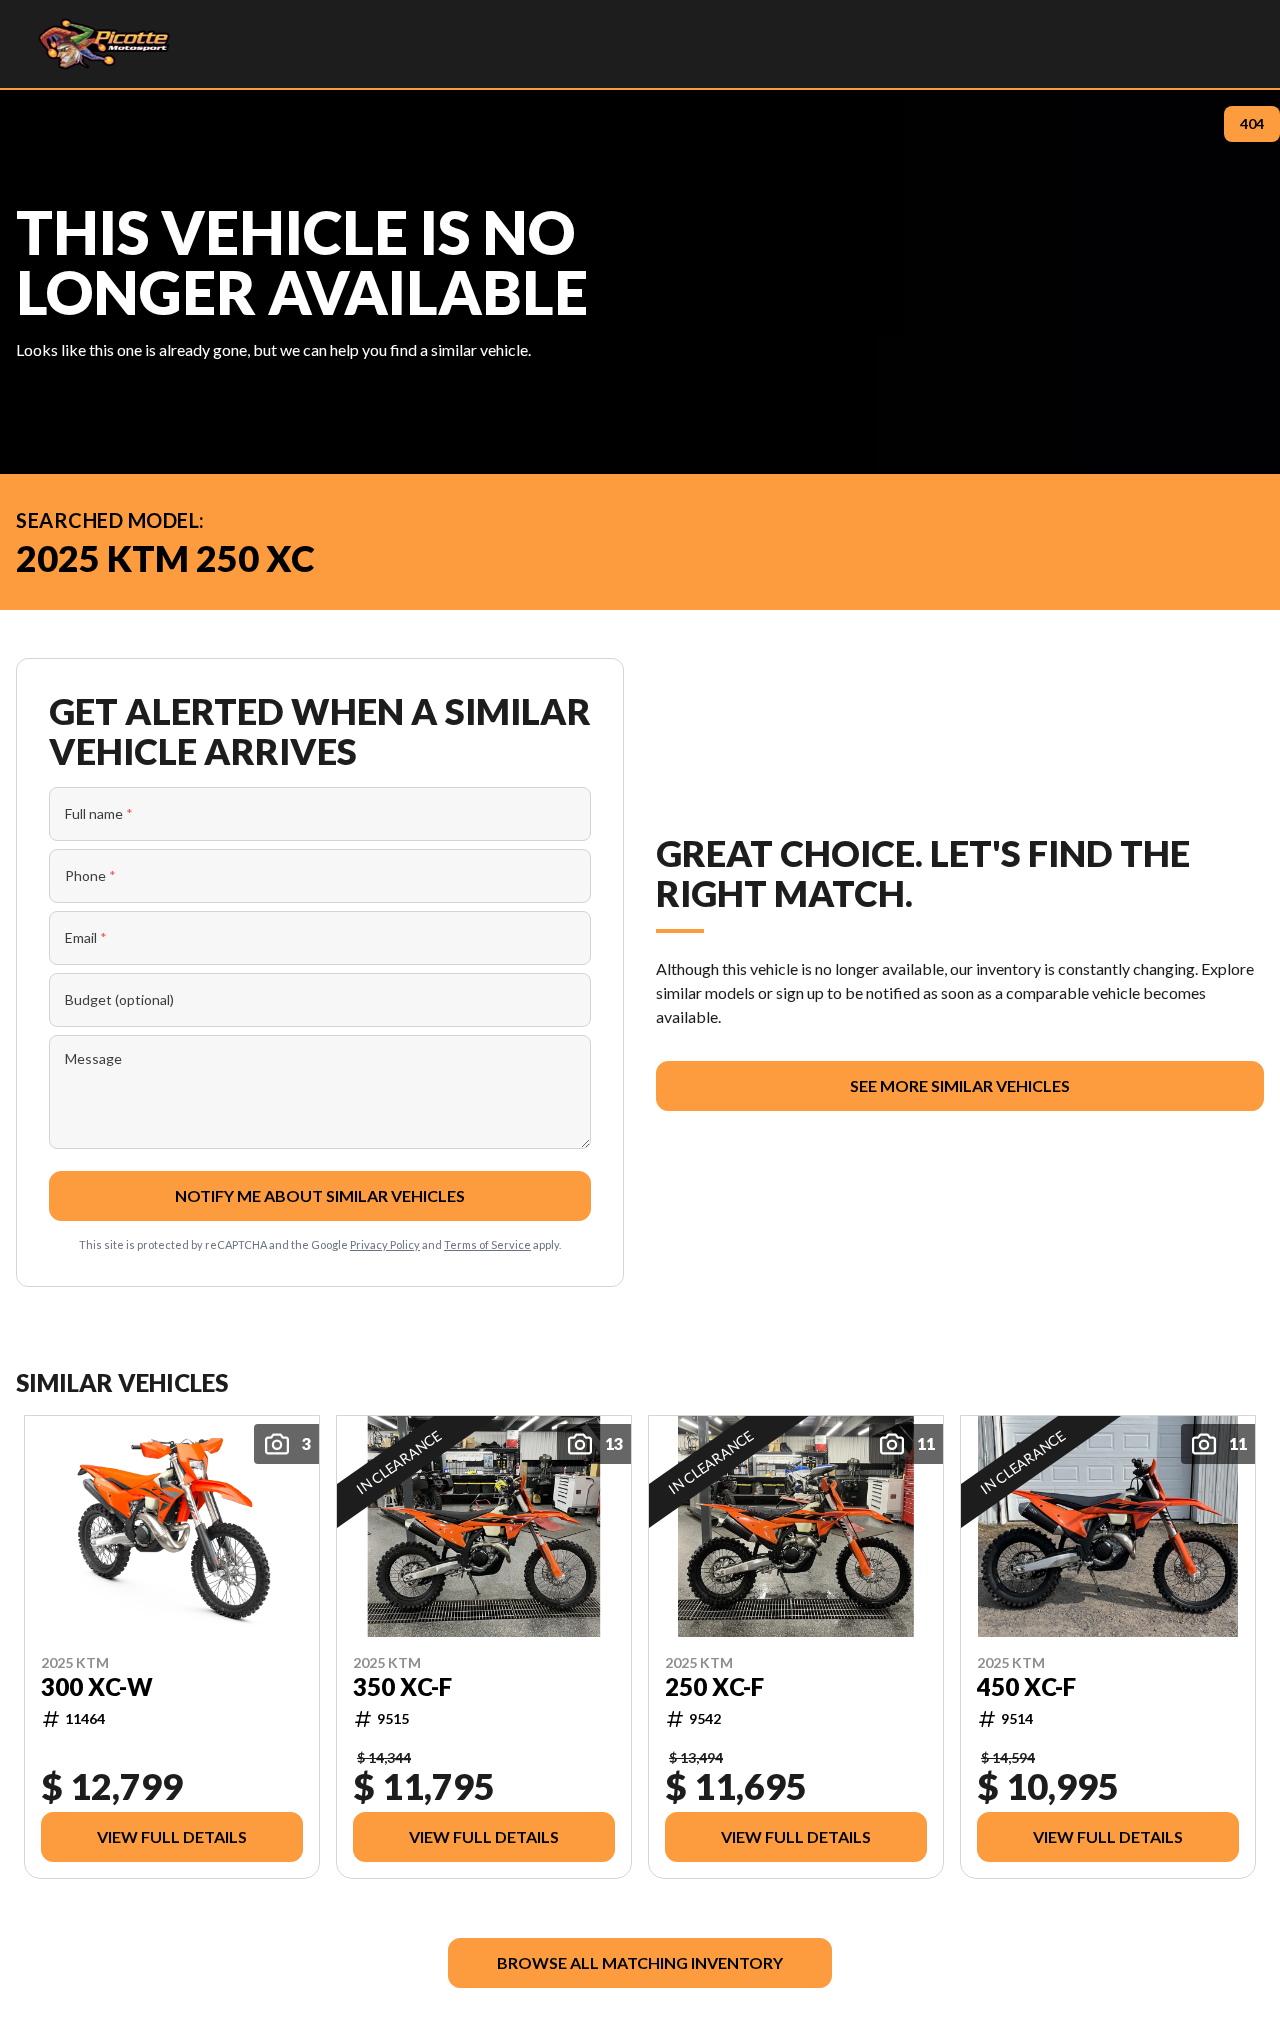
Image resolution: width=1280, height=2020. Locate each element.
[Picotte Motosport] (103, 44)
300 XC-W (97, 1686)
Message (93, 1058)
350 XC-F (402, 1686)
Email (86, 937)
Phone (90, 875)
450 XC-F (1026, 1686)
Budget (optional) (119, 999)
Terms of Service (487, 1244)
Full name (99, 813)
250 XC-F (714, 1686)
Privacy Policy (385, 1244)
